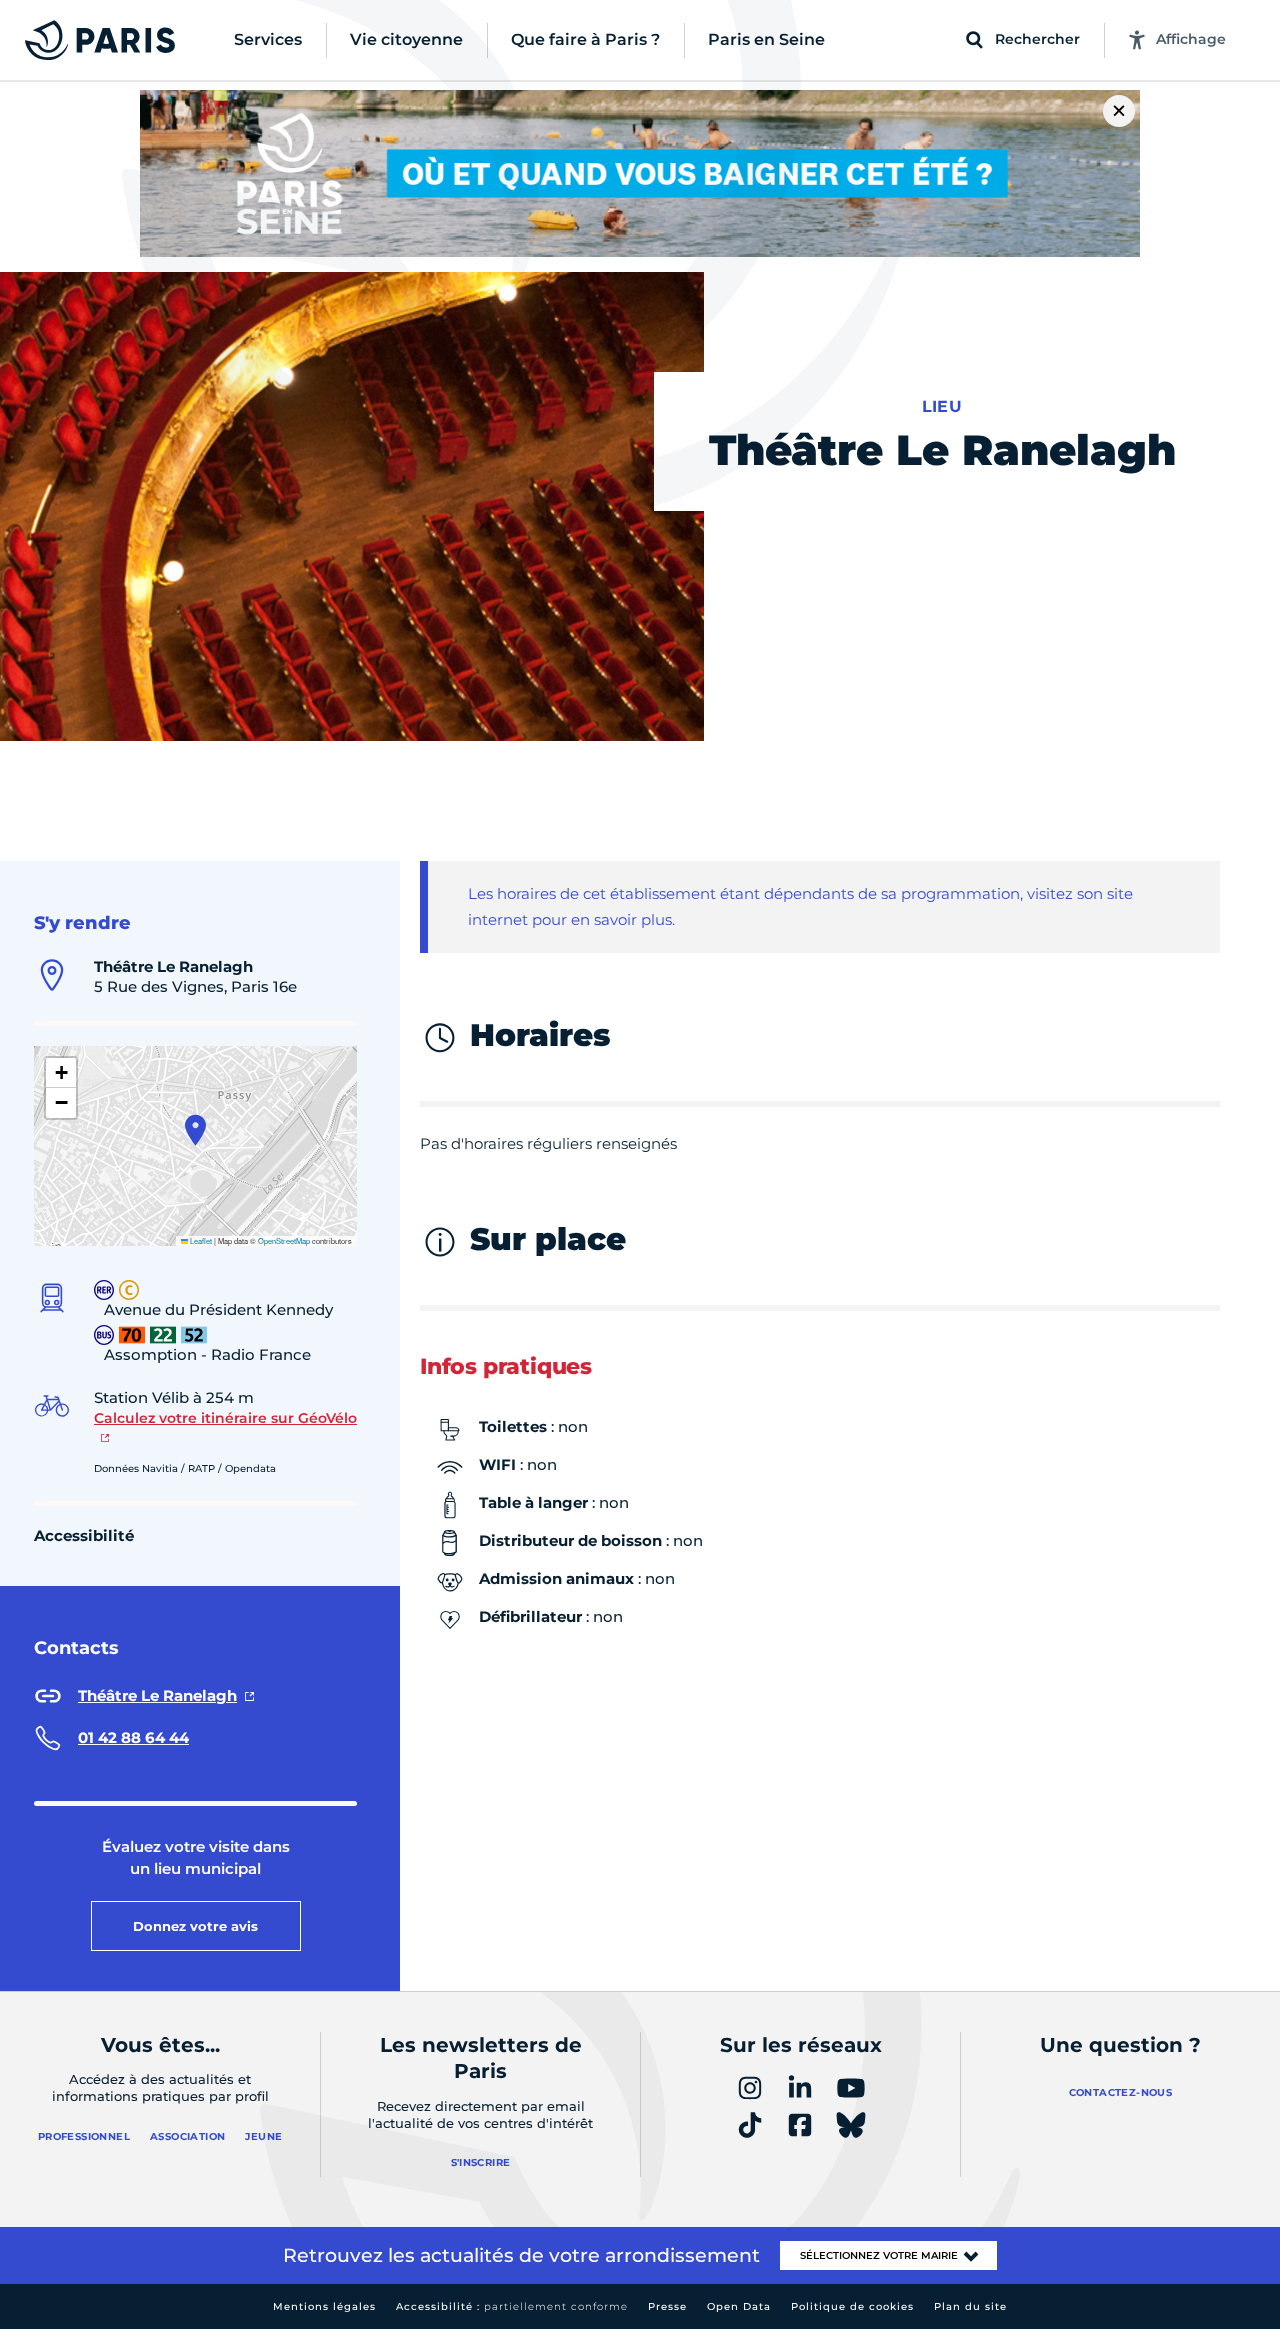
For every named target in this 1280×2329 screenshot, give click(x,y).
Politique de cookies (852, 2306)
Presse (667, 2306)
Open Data (739, 2306)
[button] (195, 1130)
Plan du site (970, 2306)
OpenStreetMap (284, 1240)
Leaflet (200, 1240)
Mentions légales (324, 2306)
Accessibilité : (512, 2306)
